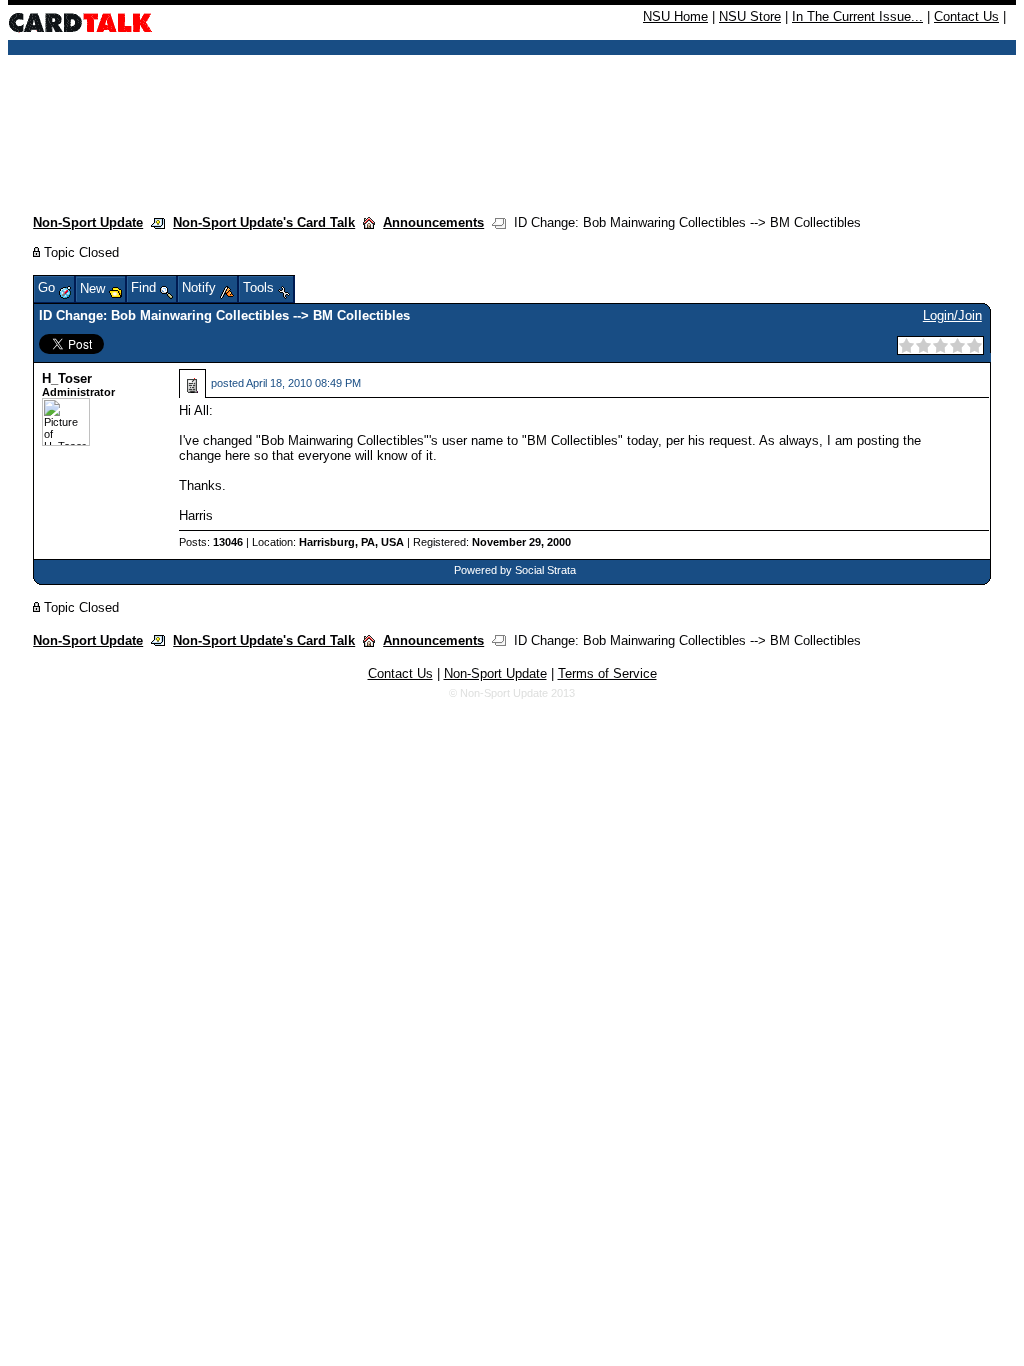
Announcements (433, 222)
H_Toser (67, 378)
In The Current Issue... (857, 16)
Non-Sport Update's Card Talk (264, 222)
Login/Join (952, 315)
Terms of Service (607, 673)
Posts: (211, 542)
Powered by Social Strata (515, 570)
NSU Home (675, 16)
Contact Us (966, 16)
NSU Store (750, 16)
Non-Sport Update (88, 222)
